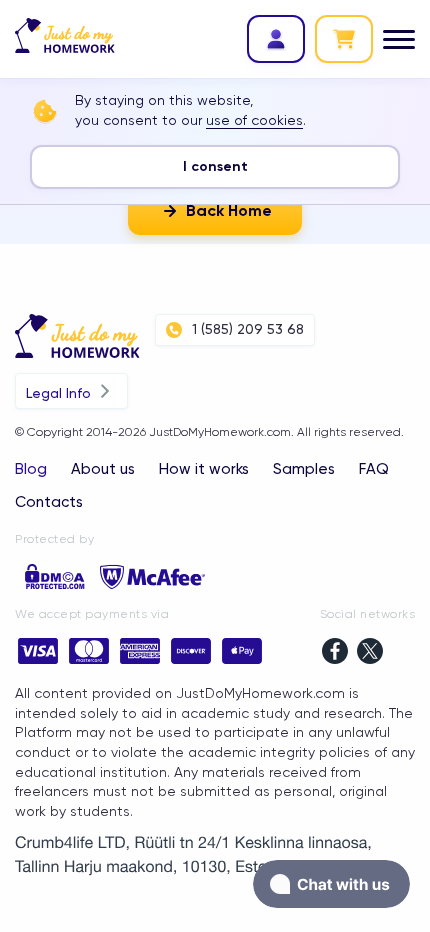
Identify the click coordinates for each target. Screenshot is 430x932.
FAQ (374, 469)
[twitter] (370, 653)
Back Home (229, 210)
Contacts (49, 502)
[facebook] (335, 653)
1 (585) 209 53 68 (248, 329)
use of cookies (254, 120)
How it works (204, 469)
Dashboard (276, 39)
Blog (31, 469)
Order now (344, 39)
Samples (304, 469)
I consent (215, 166)
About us (103, 469)
